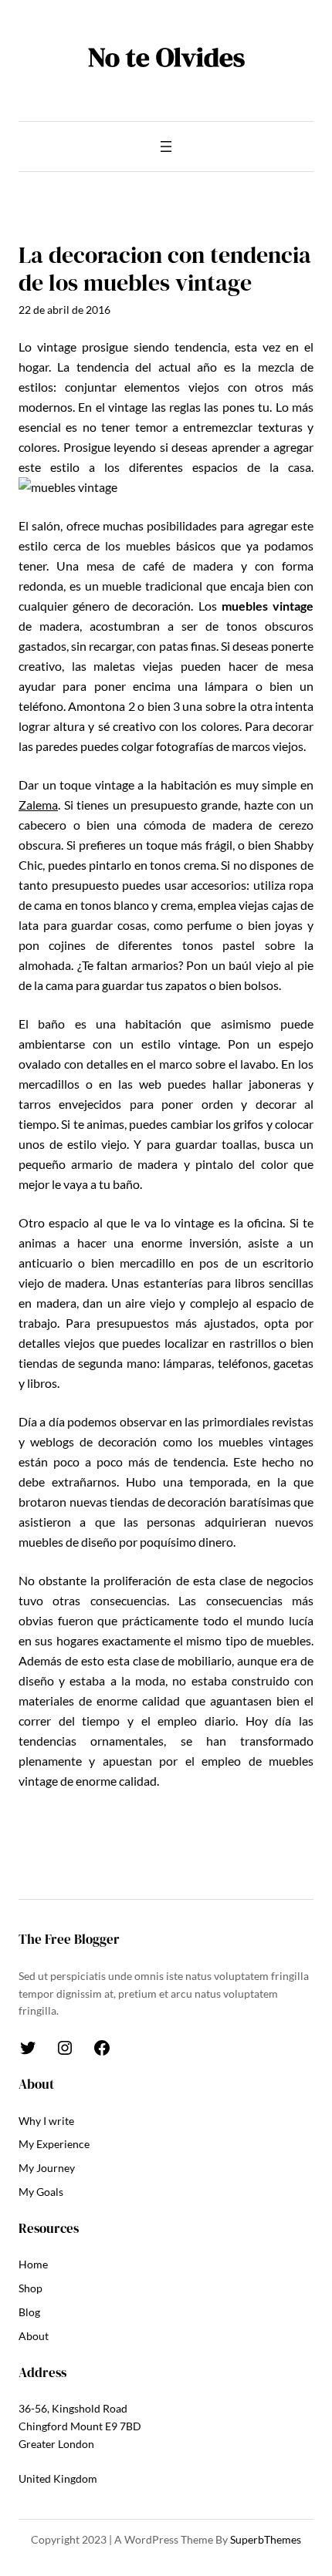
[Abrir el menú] (166, 146)
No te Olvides (166, 57)
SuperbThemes (266, 2539)
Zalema (38, 805)
